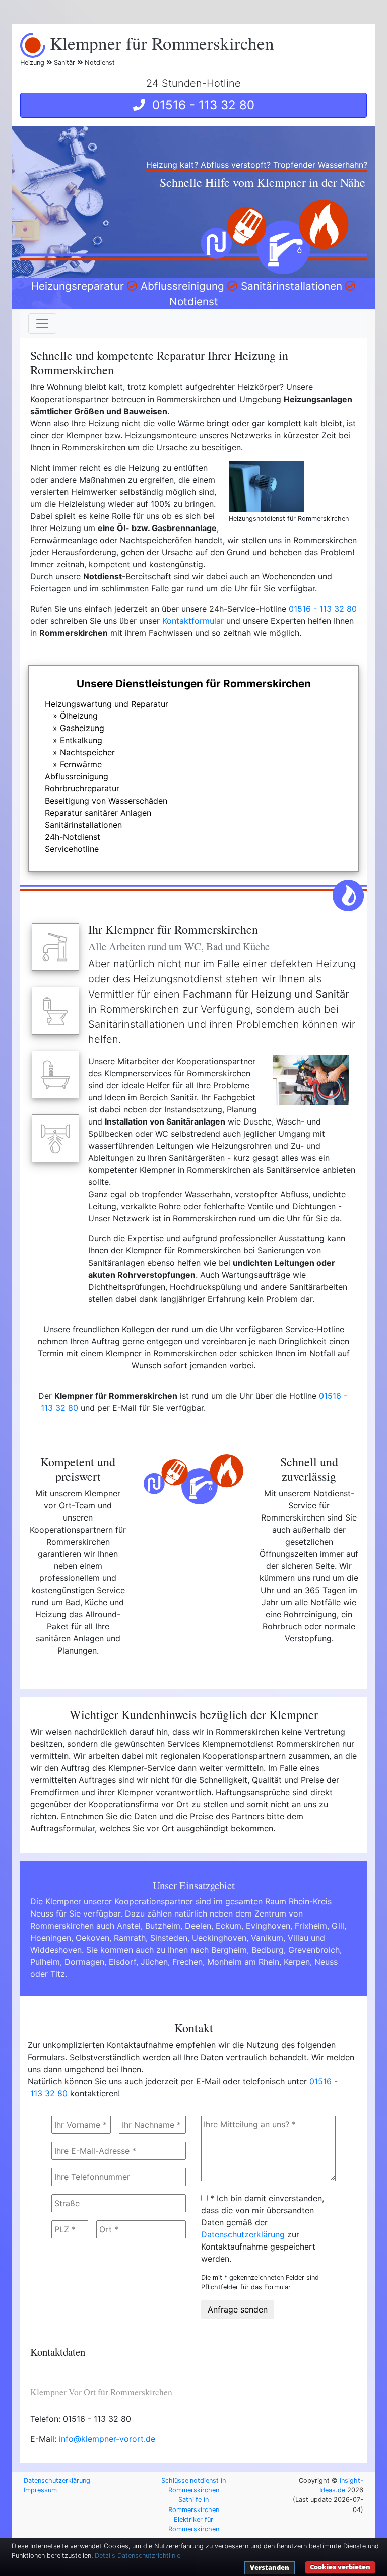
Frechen (187, 1962)
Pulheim (45, 1962)
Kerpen (297, 1962)
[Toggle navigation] (42, 323)
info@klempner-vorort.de (107, 2439)
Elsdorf (122, 1962)
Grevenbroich (314, 1950)
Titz (58, 1974)
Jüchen (154, 1962)
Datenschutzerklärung (243, 2234)
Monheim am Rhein (243, 1962)
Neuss (326, 1962)
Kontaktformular (193, 621)
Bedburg (268, 1950)
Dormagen (84, 1962)
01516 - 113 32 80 (200, 105)
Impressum (40, 2490)
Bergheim (229, 1950)
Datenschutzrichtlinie (149, 2556)
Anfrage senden (238, 2309)
